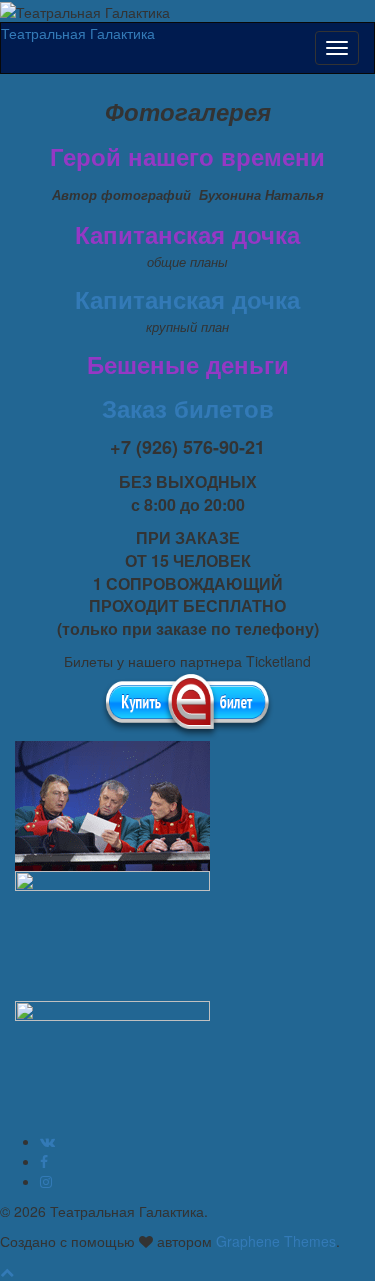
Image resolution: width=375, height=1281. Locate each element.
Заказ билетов (188, 408)
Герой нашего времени (187, 156)
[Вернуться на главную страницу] (176, 10)
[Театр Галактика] (44, 1161)
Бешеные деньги (188, 364)
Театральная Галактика (78, 33)
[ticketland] (187, 704)
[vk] (47, 1141)
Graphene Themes (276, 1241)
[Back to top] (7, 1271)
